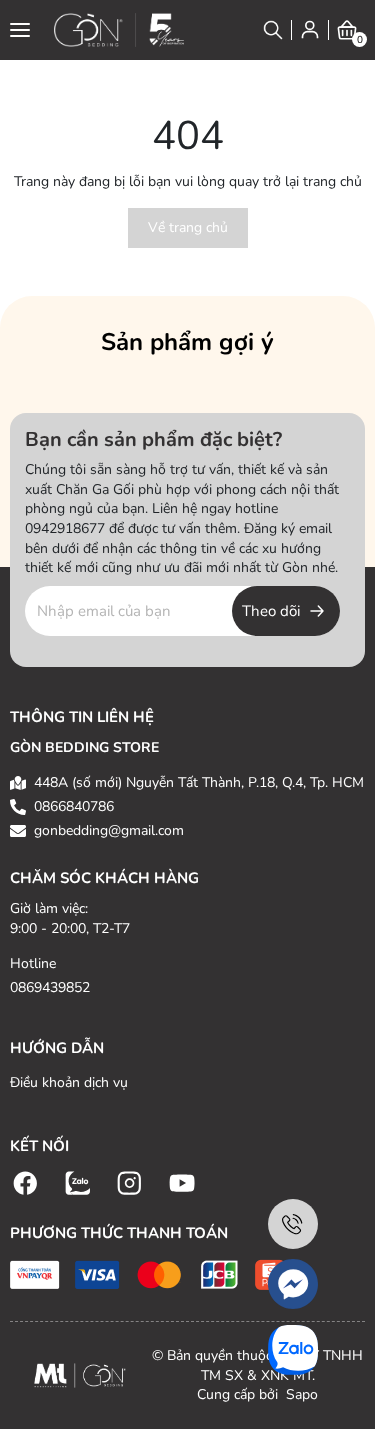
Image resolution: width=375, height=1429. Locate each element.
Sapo (300, 1394)
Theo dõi (271, 611)
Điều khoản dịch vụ (69, 1082)
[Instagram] (130, 1181)
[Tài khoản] (310, 29)
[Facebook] (26, 1181)
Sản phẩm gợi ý (187, 342)
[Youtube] (182, 1181)
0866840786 (74, 806)
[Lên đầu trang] (340, 1394)
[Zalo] (78, 1181)
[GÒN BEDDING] (119, 30)
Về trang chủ (188, 227)
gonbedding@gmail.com (109, 830)
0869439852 (50, 987)
